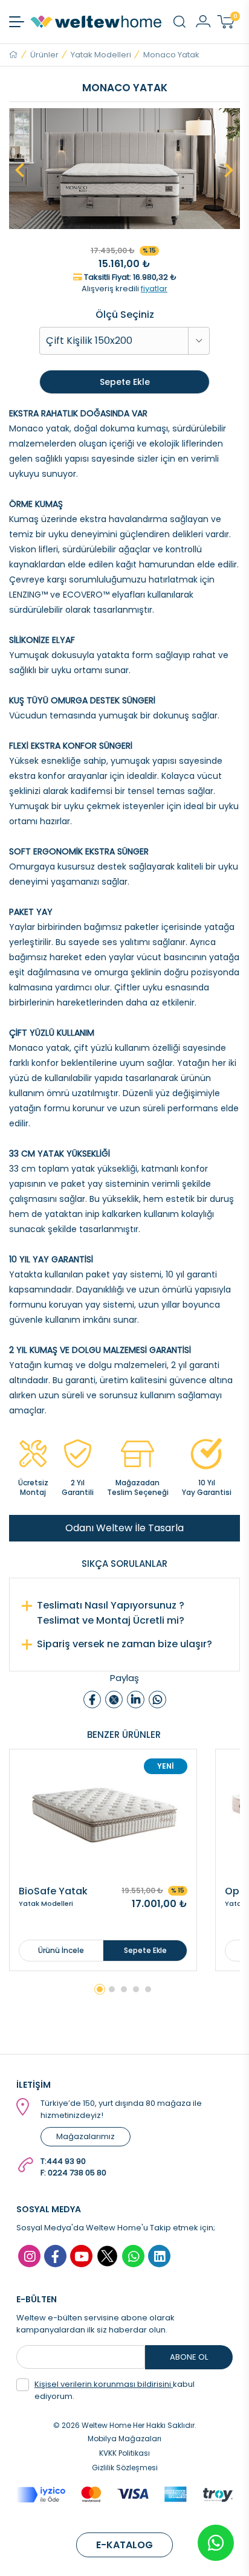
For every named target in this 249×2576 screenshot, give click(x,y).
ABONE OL (189, 2357)
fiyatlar (154, 289)
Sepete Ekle (125, 382)
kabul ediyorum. (115, 2390)
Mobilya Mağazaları (124, 2439)
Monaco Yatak (171, 55)
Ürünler (44, 55)
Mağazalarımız (86, 2136)
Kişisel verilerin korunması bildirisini (104, 2384)
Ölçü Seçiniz (125, 315)
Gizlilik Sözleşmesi (125, 2468)
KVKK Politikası (124, 2453)
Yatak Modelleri (101, 55)
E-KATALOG (124, 2545)
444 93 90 (66, 2161)
